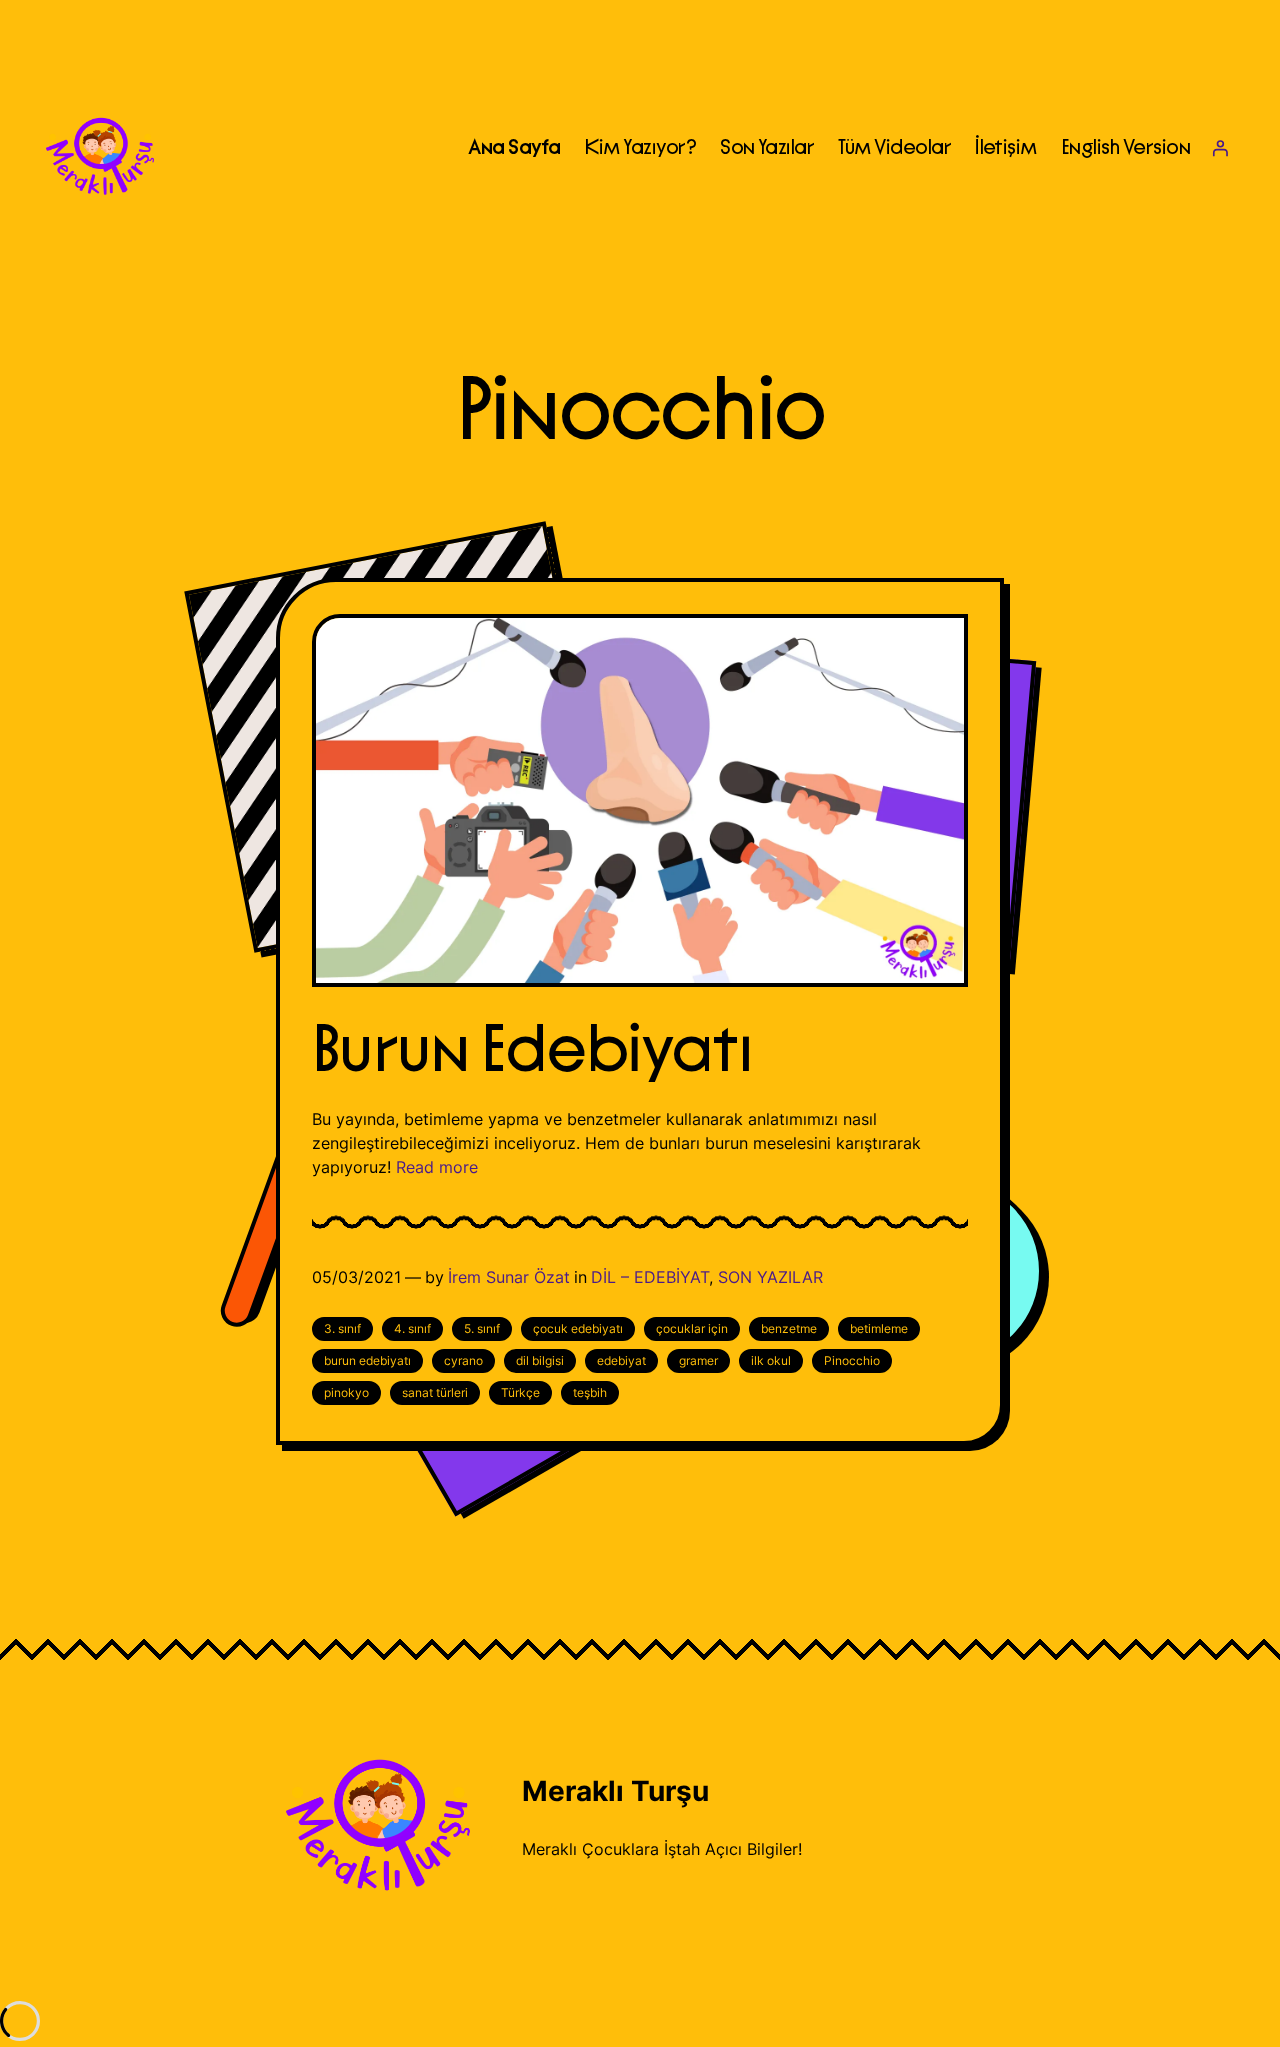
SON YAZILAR (770, 1277)
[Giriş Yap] (1220, 148)
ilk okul (771, 1360)
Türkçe (520, 1392)
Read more (437, 1167)
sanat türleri (435, 1392)
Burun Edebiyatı (531, 1051)
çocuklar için (692, 1328)
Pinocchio (852, 1360)
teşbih (590, 1392)
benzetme (789, 1328)
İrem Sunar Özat (509, 1277)
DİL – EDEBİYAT (650, 1277)
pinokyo (346, 1392)
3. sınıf (342, 1328)
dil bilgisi (540, 1360)
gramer (698, 1360)
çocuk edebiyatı (578, 1328)
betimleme (879, 1328)
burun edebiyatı (367, 1360)
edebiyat (621, 1360)
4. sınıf (412, 1328)
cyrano (463, 1360)
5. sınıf (482, 1328)
